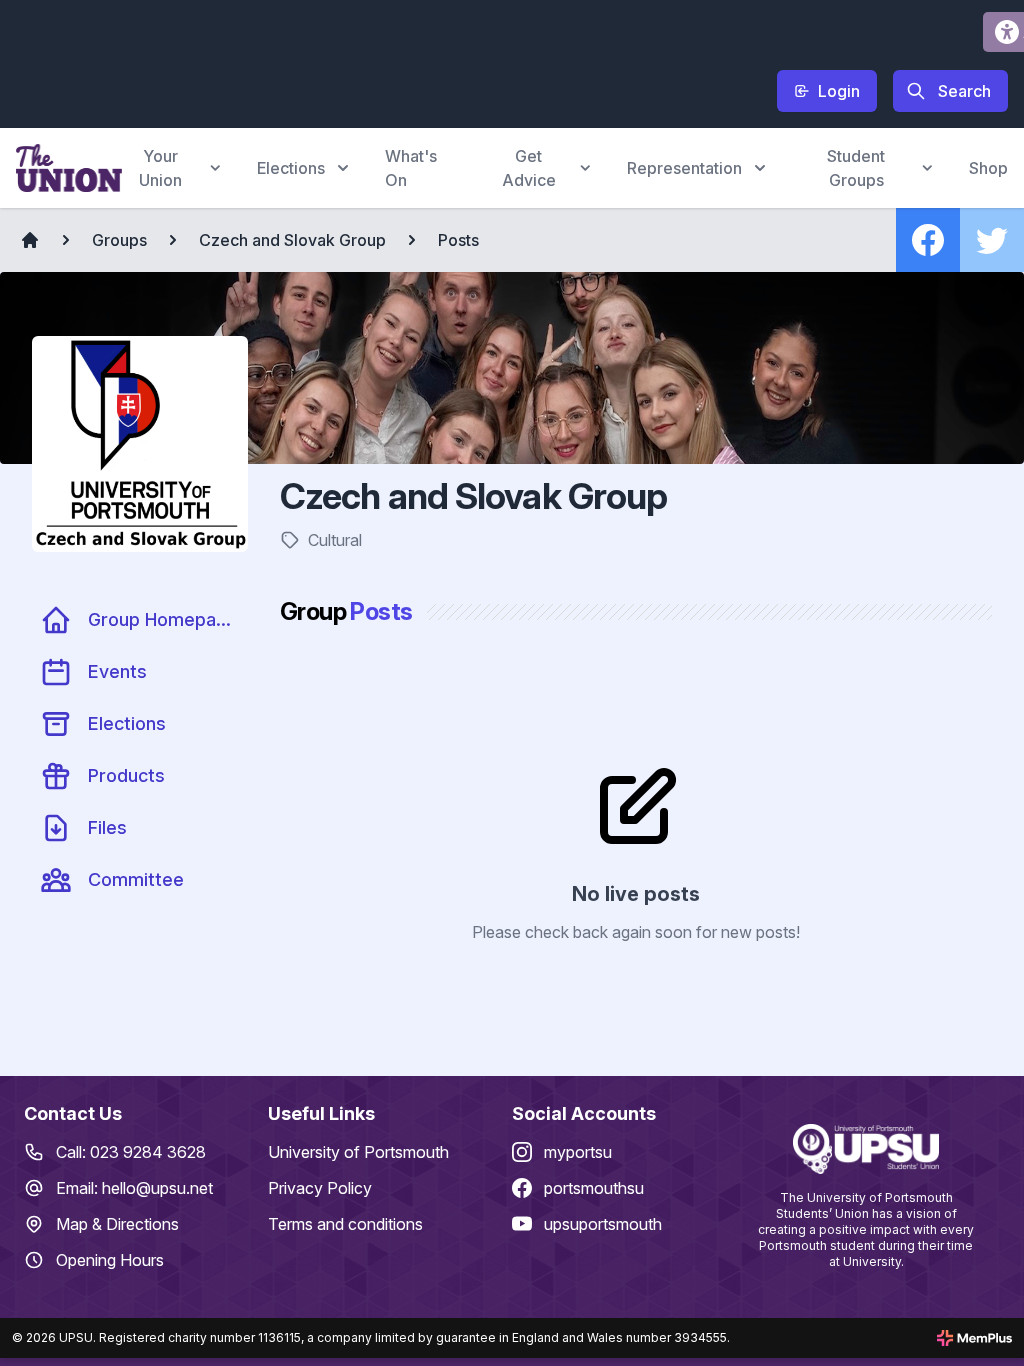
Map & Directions (117, 1224)
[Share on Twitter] (992, 240)
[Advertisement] (380, 61)
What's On (411, 168)
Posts (458, 240)
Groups (119, 240)
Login (839, 91)
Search (964, 91)
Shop (988, 168)
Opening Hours (110, 1260)
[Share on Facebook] (928, 240)
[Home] (30, 240)
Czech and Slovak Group (292, 240)
